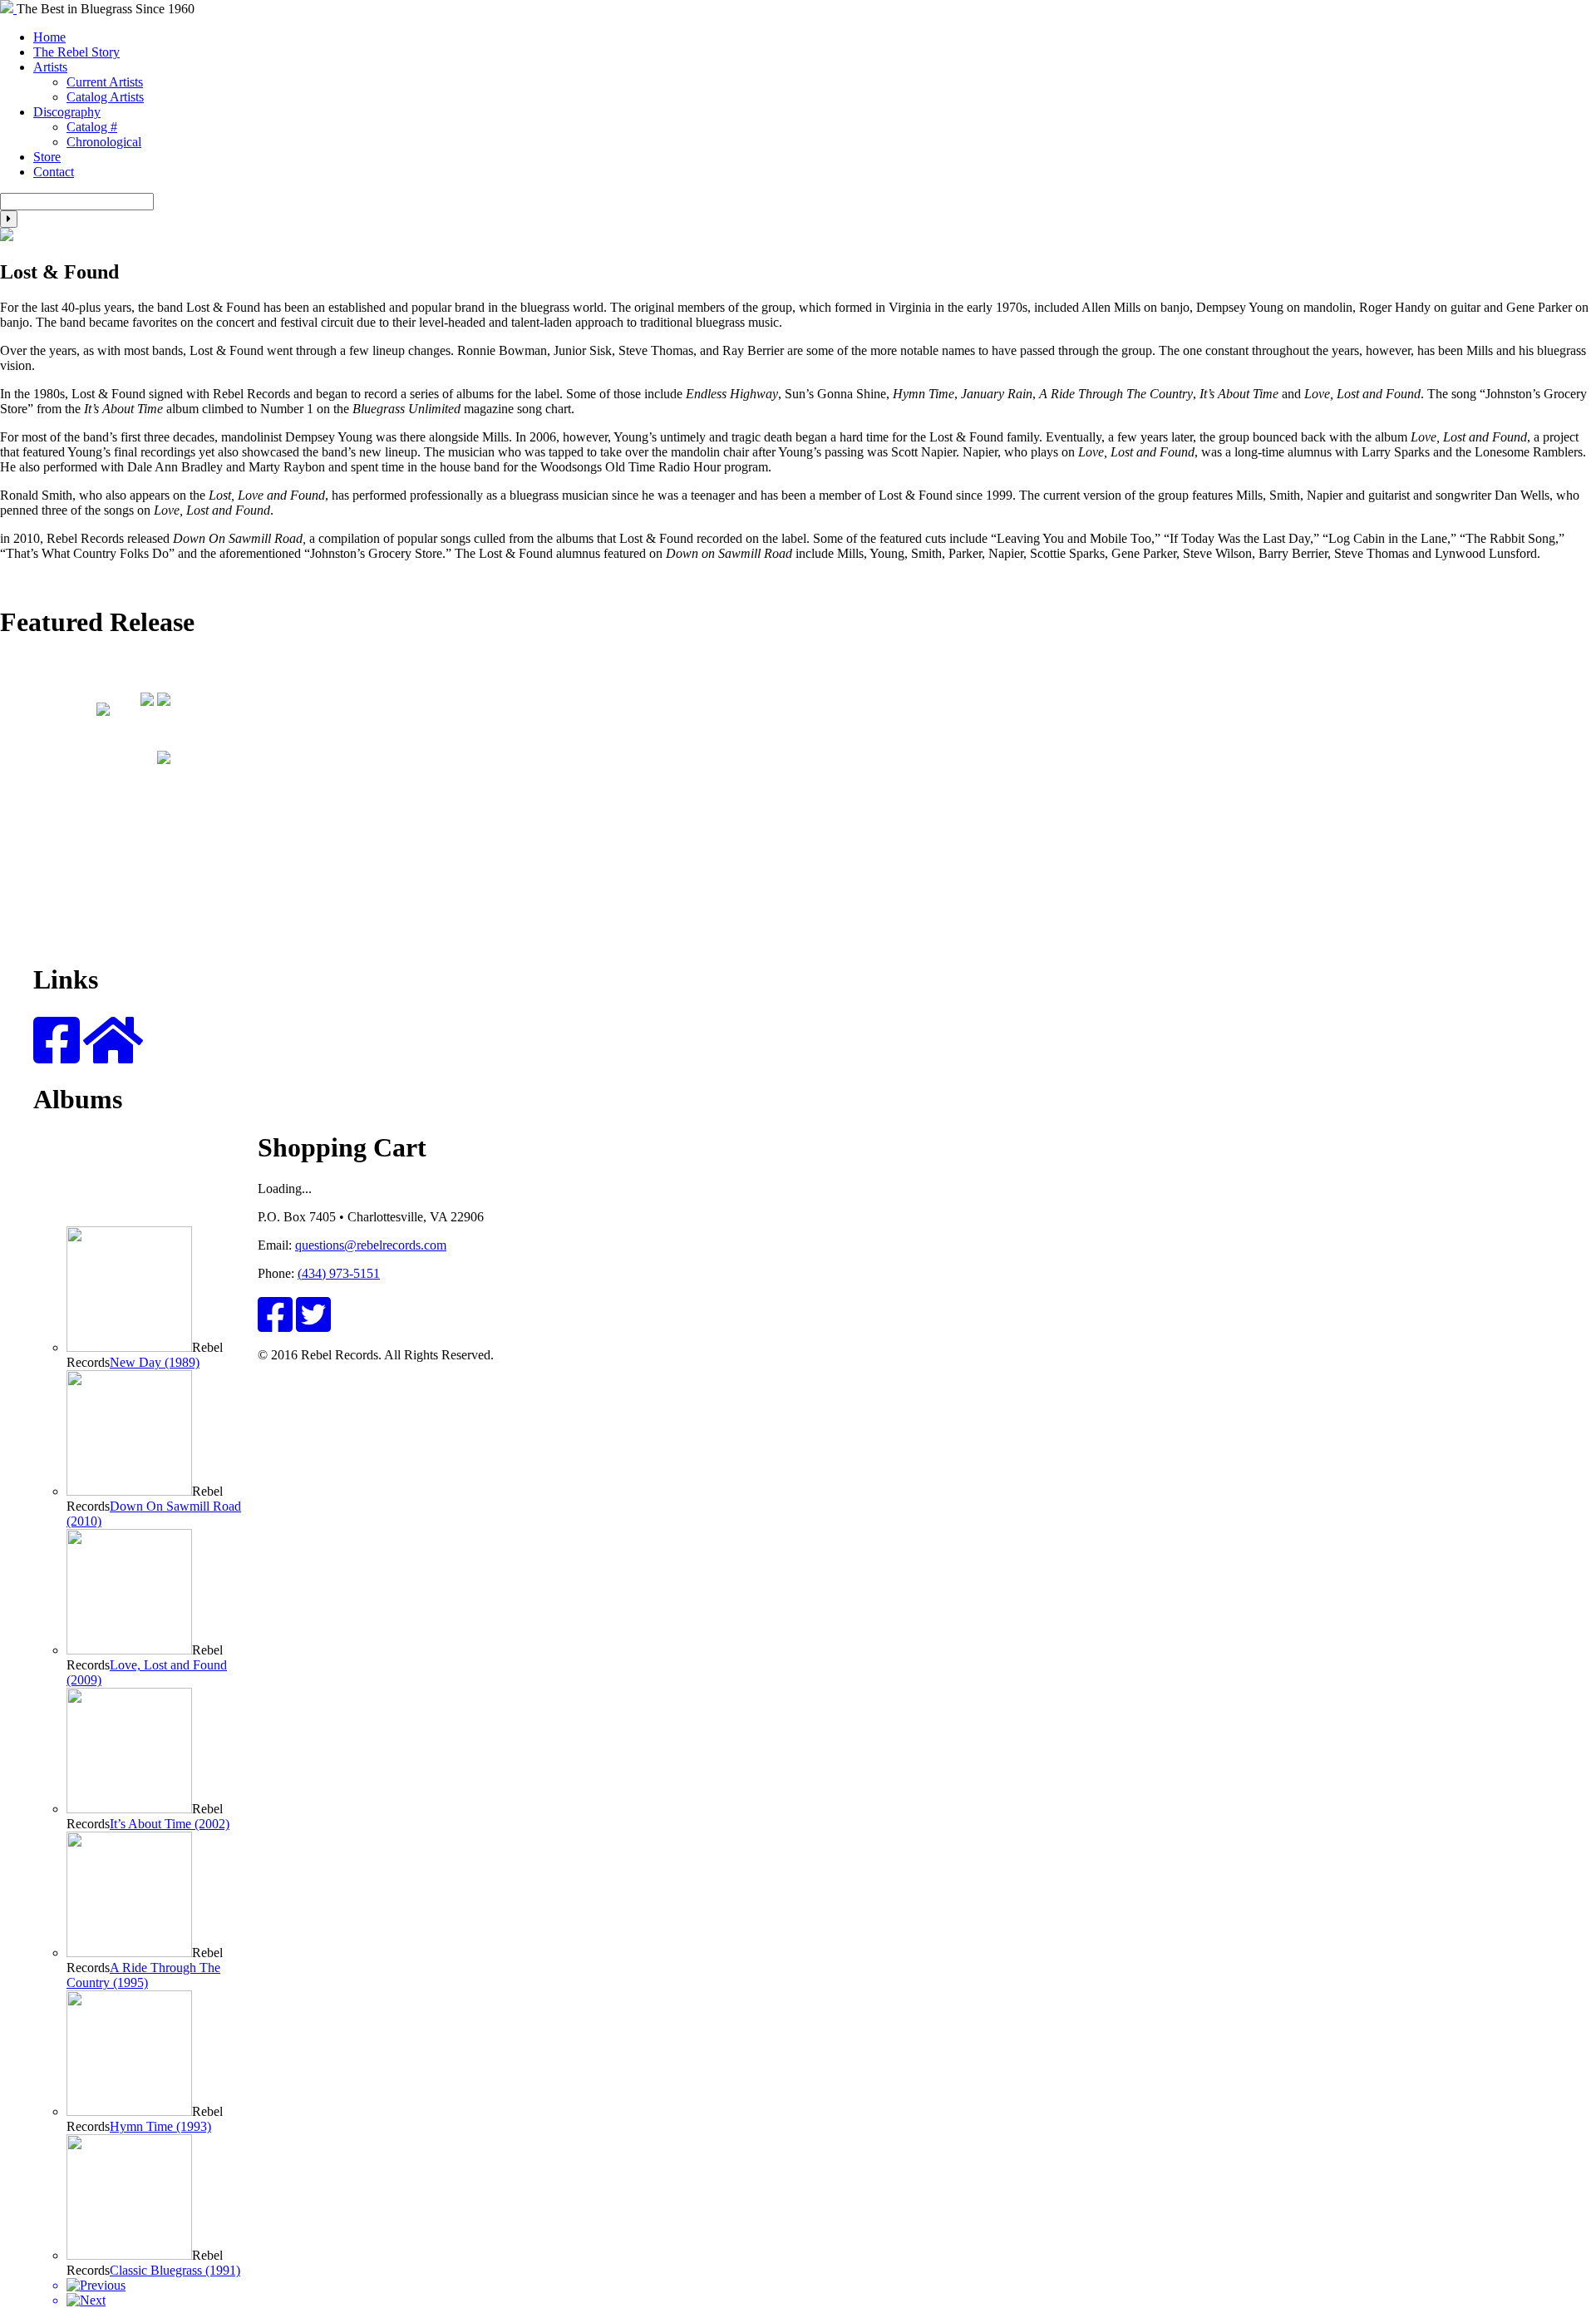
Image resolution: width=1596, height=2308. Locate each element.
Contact (54, 172)
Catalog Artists (105, 97)
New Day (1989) (155, 1362)
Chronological (104, 142)
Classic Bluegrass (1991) (175, 2270)
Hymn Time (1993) (160, 2126)
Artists (50, 67)
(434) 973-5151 (339, 1273)
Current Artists (105, 82)
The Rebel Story (76, 52)
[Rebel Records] (8, 9)
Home (49, 37)
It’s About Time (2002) (170, 1824)
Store (47, 157)
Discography (67, 112)
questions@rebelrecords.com (371, 1245)
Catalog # (92, 127)
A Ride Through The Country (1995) (143, 1975)
